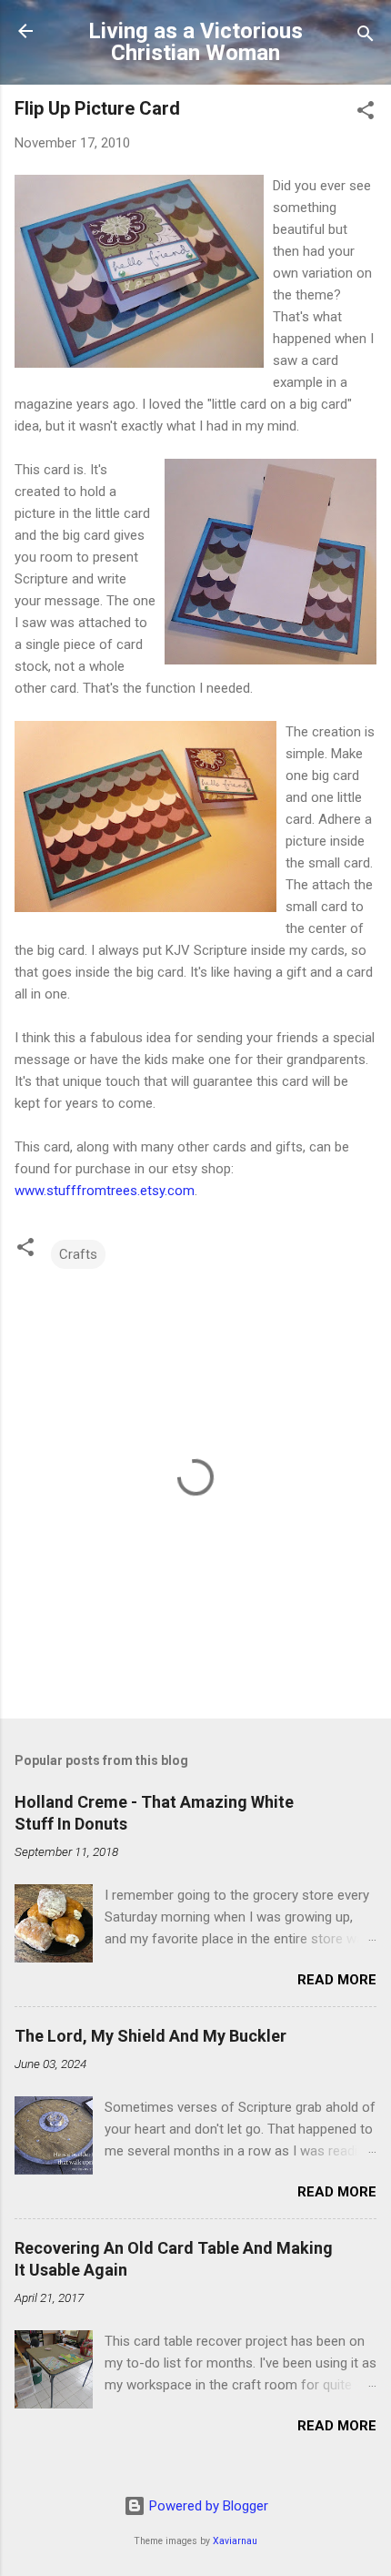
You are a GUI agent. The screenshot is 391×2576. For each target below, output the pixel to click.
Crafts (78, 1254)
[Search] (366, 37)
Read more (337, 1980)
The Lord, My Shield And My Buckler (150, 2036)
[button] (366, 113)
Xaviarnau (235, 2541)
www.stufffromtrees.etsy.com (105, 1191)
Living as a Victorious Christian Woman (195, 42)
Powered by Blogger (207, 2506)
